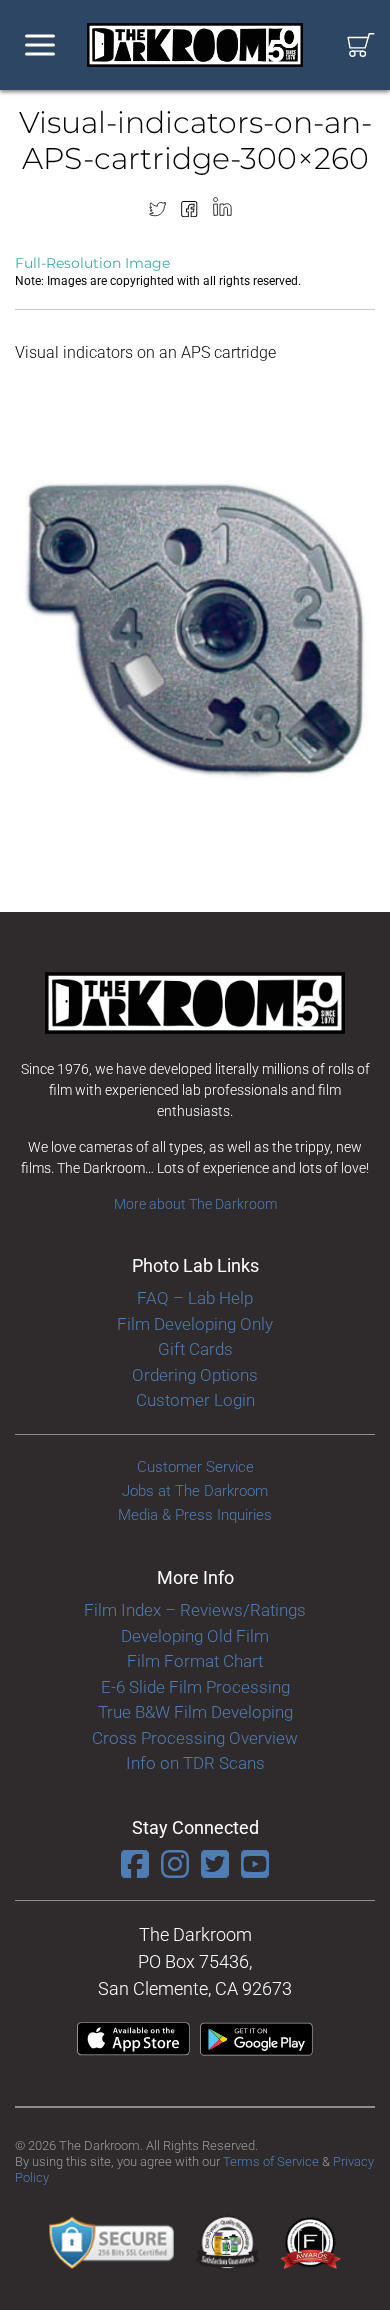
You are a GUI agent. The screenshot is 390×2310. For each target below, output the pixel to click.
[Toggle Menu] (40, 45)
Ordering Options (195, 1375)
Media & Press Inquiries (195, 1515)
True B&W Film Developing (195, 1712)
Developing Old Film (195, 1636)
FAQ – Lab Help (195, 1298)
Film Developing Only (195, 1324)
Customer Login (195, 1400)
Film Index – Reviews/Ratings (195, 1610)
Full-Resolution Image (92, 263)
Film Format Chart (195, 1661)
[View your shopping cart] (361, 45)
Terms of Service (271, 2161)
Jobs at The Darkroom (195, 1491)
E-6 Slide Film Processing (195, 1687)
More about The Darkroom (195, 1204)
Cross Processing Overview (195, 1738)
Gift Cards (195, 1349)
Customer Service (195, 1467)
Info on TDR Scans (195, 1763)
